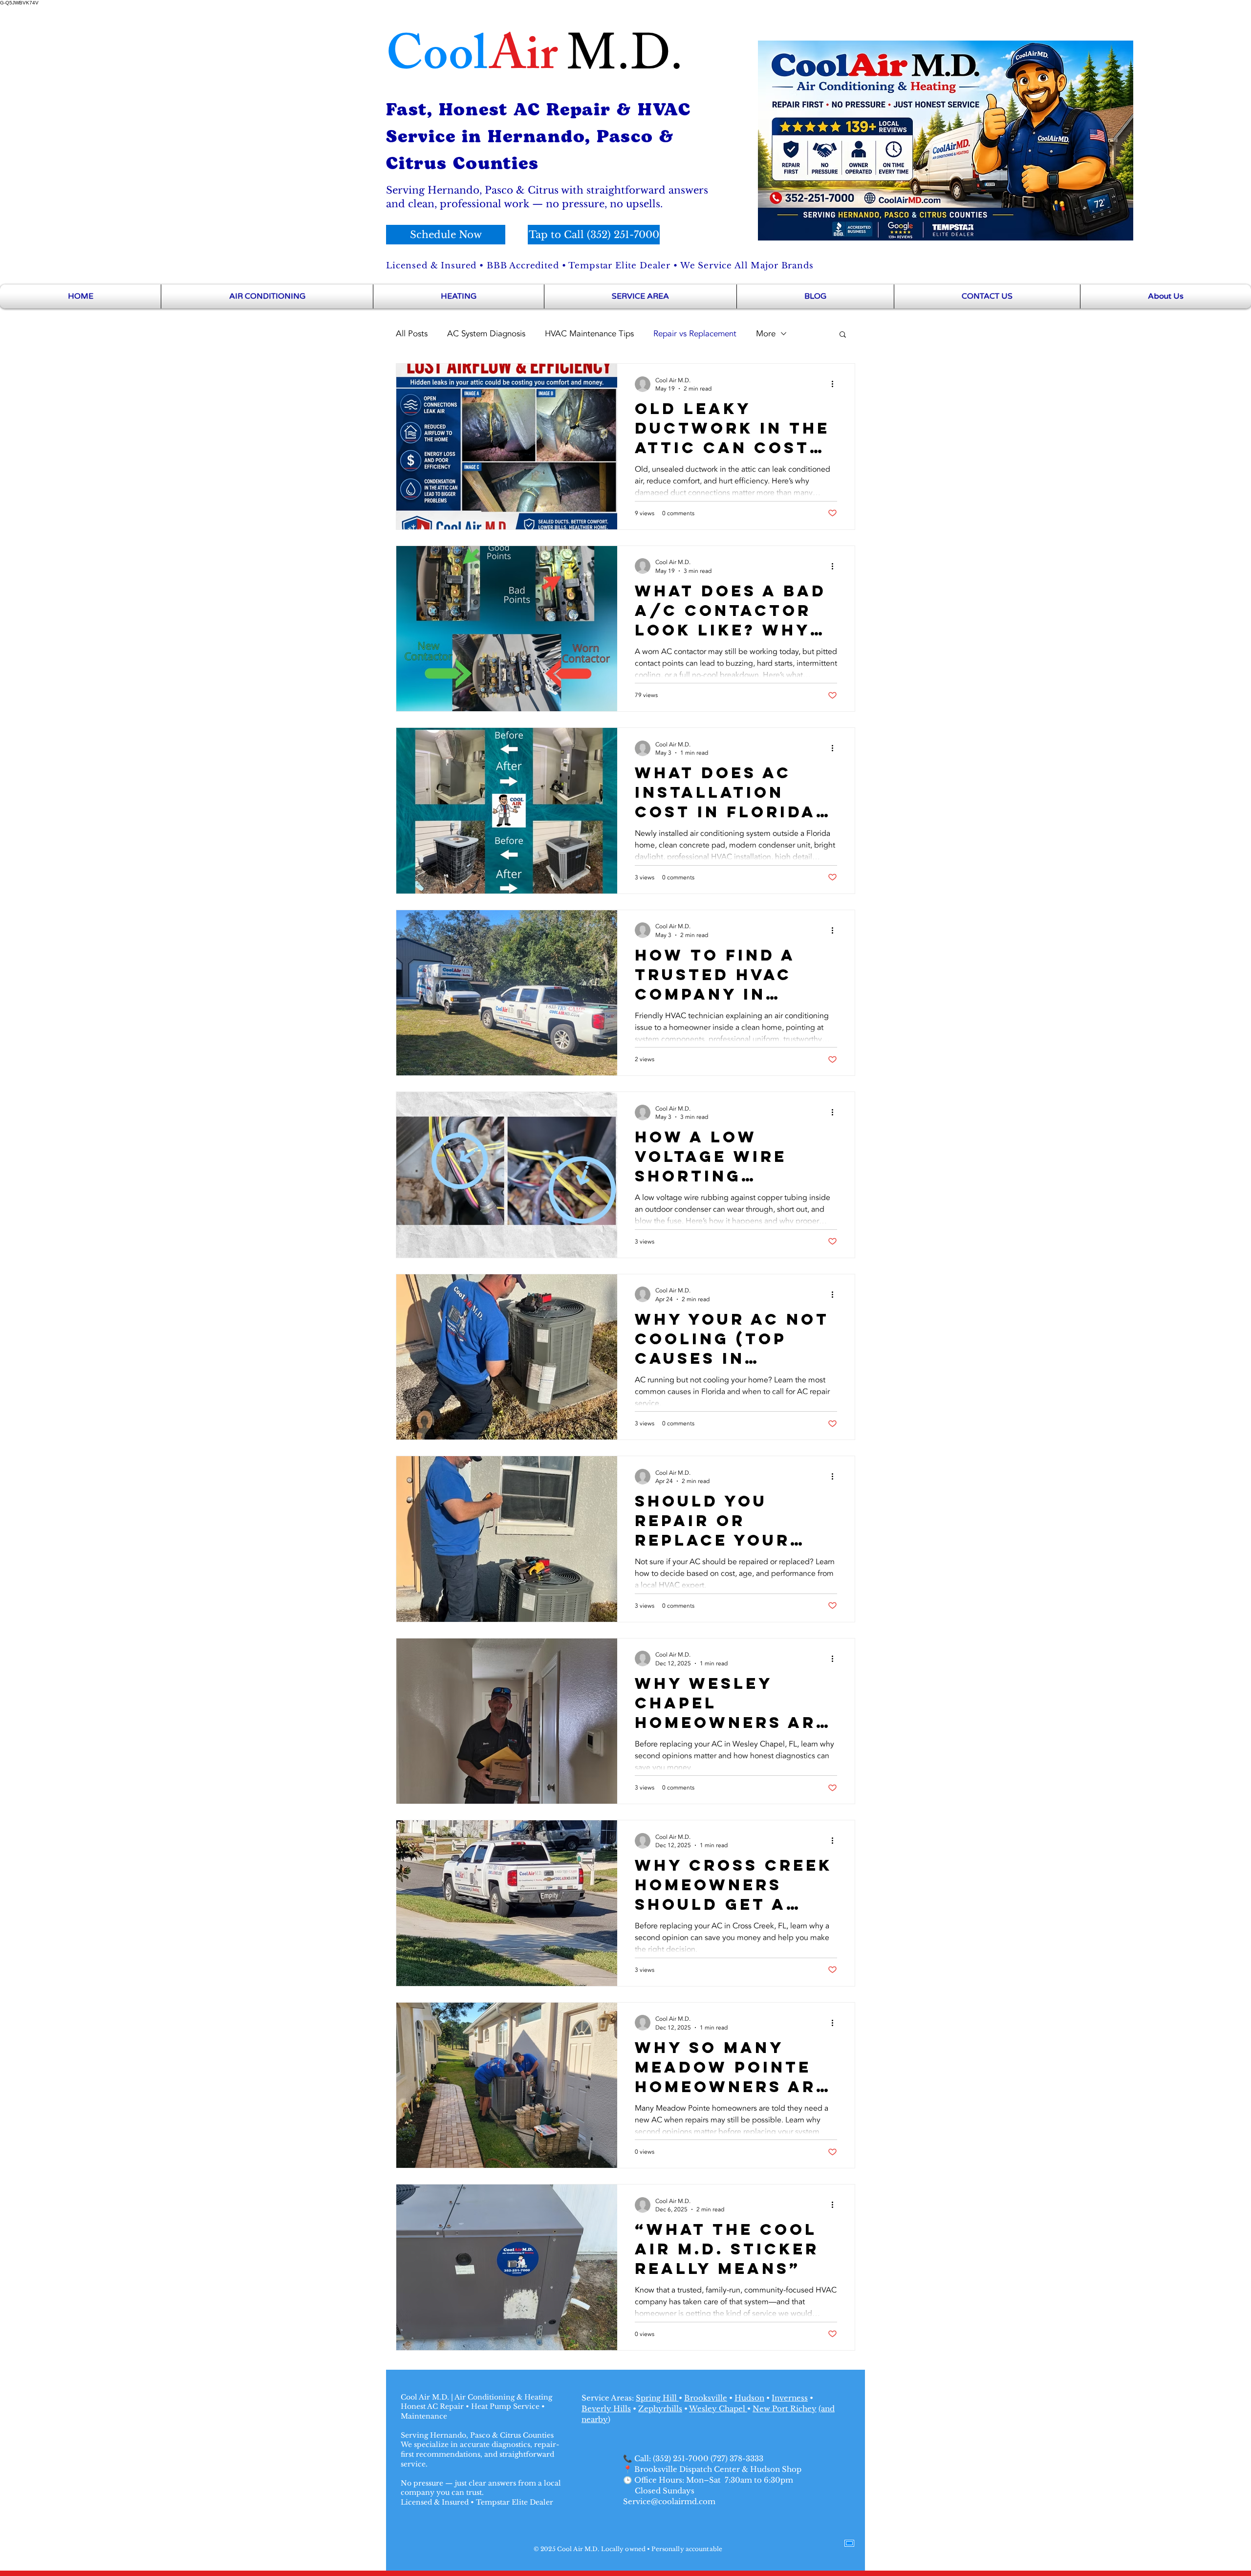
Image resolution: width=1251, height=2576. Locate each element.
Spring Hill (657, 2398)
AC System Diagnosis (486, 334)
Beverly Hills (606, 2409)
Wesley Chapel (718, 2409)
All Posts (412, 334)
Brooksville (706, 2398)
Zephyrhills (660, 2409)
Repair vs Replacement (695, 334)
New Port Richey (785, 2409)
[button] (843, 335)
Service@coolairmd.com (669, 2501)
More (766, 334)
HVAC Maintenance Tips (589, 334)
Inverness (790, 2398)
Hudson (749, 2398)
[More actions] (836, 384)
